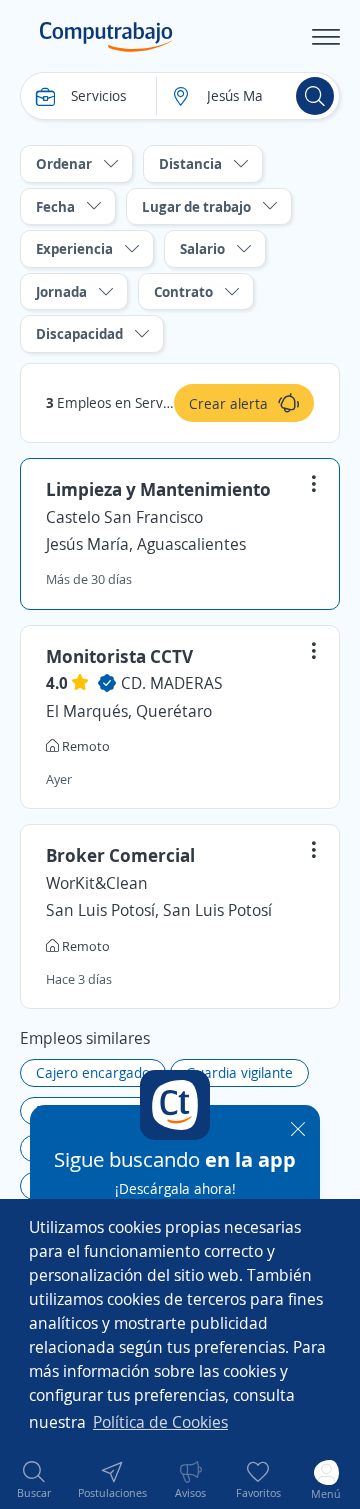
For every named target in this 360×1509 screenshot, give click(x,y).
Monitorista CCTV (119, 656)
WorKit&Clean (97, 883)
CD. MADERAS (172, 683)
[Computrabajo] (106, 37)
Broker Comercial (120, 855)
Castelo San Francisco (124, 517)
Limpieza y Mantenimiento (158, 489)
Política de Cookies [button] (160, 1422)
